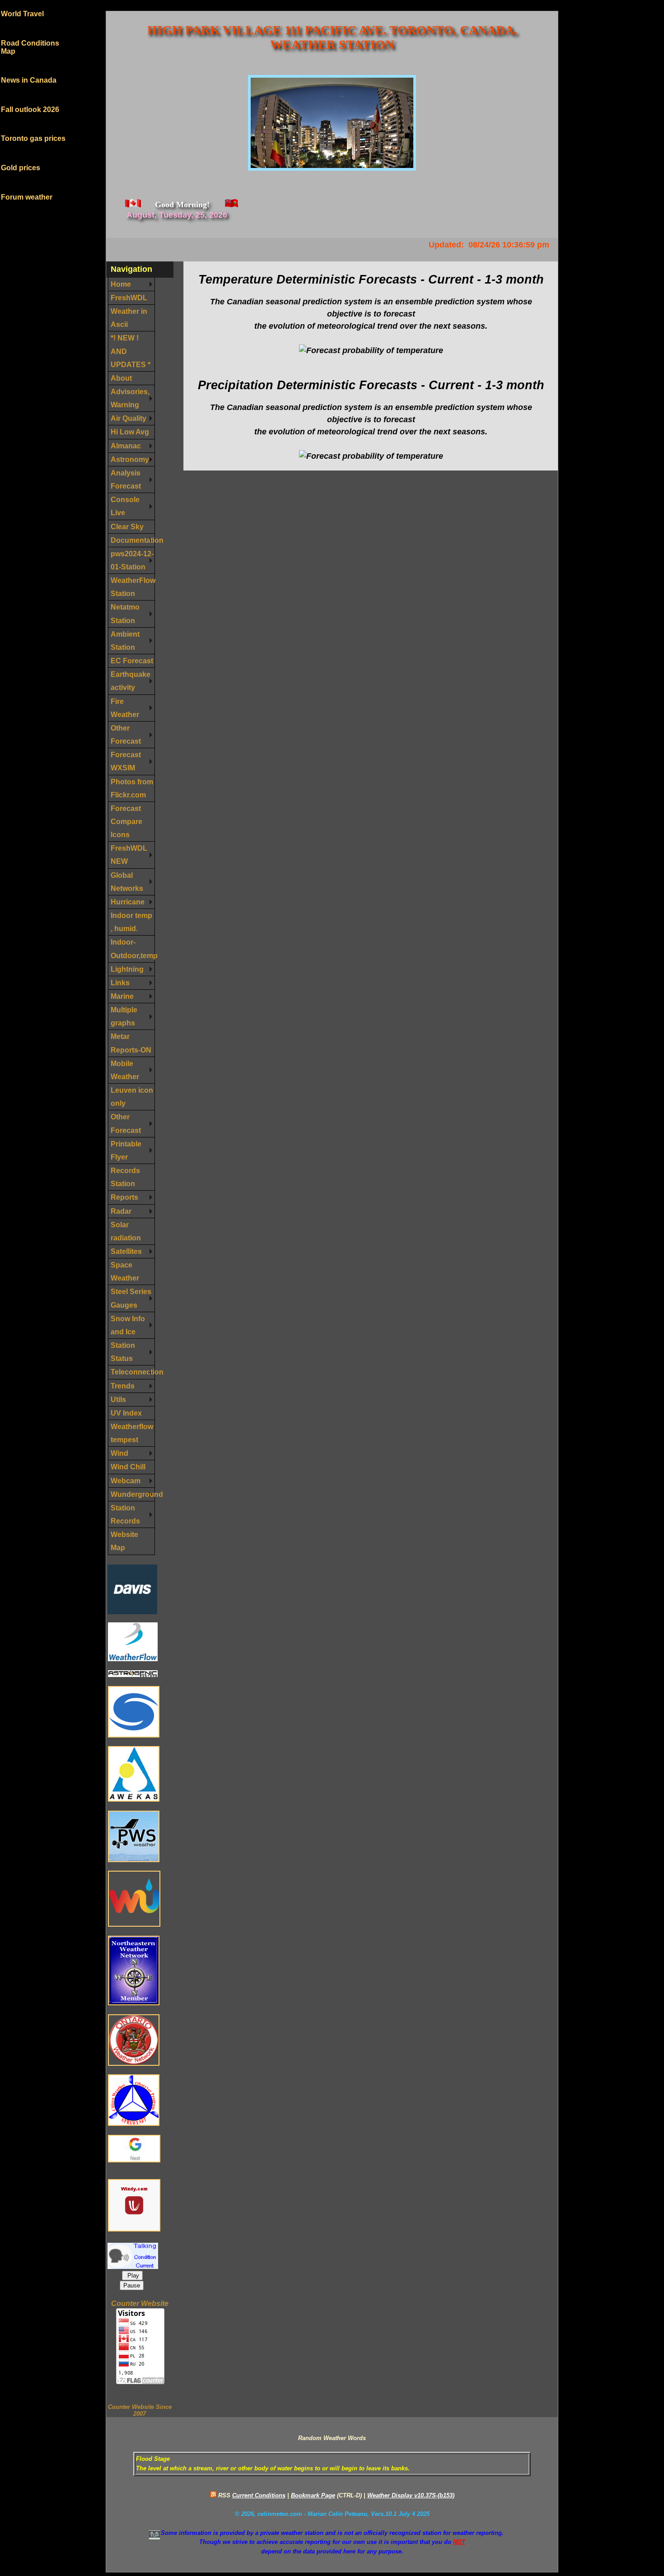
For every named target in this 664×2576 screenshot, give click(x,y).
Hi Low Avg (130, 432)
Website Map (124, 1541)
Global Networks (127, 882)
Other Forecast (126, 734)
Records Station (125, 1177)
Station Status (123, 1352)
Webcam (126, 1481)
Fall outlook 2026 (30, 96)
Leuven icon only (132, 1097)
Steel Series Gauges (131, 1298)
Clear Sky (127, 526)
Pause (132, 2285)
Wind (119, 1453)
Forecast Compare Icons (126, 821)
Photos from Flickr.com (132, 788)
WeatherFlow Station (133, 587)
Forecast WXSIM (126, 761)
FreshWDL (129, 298)
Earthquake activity (131, 681)
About (121, 378)
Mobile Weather (125, 1070)
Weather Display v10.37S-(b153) (411, 2495)
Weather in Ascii (129, 318)
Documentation (133, 540)
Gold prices (21, 155)
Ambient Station (125, 641)
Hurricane (128, 902)
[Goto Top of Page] (154, 2535)
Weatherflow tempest (132, 1433)
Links (120, 983)
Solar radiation (126, 1231)
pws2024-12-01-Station (132, 560)
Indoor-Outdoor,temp (133, 948)
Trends (123, 1386)
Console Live (125, 506)
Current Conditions (259, 2495)
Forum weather (27, 184)
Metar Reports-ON (131, 1043)
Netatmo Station (125, 613)
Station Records (125, 1514)
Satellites (126, 1251)
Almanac (126, 446)
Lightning (127, 969)
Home (121, 284)
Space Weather (125, 1271)
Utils (118, 1399)
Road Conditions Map (30, 34)
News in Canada (29, 67)
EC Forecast (132, 661)
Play (132, 2276)
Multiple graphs (124, 1016)
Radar (121, 1211)
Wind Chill (128, 1467)
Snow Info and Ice (128, 1325)
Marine (122, 996)
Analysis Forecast (126, 479)
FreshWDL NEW (129, 855)
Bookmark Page (313, 2495)
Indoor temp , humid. (131, 922)
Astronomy (130, 459)
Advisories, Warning (130, 398)
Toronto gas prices (33, 125)
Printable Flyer (126, 1150)
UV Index (126, 1413)
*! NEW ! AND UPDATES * (131, 351)
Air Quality (129, 418)
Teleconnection (133, 1372)
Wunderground (133, 1494)
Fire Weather (125, 708)
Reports (124, 1197)
